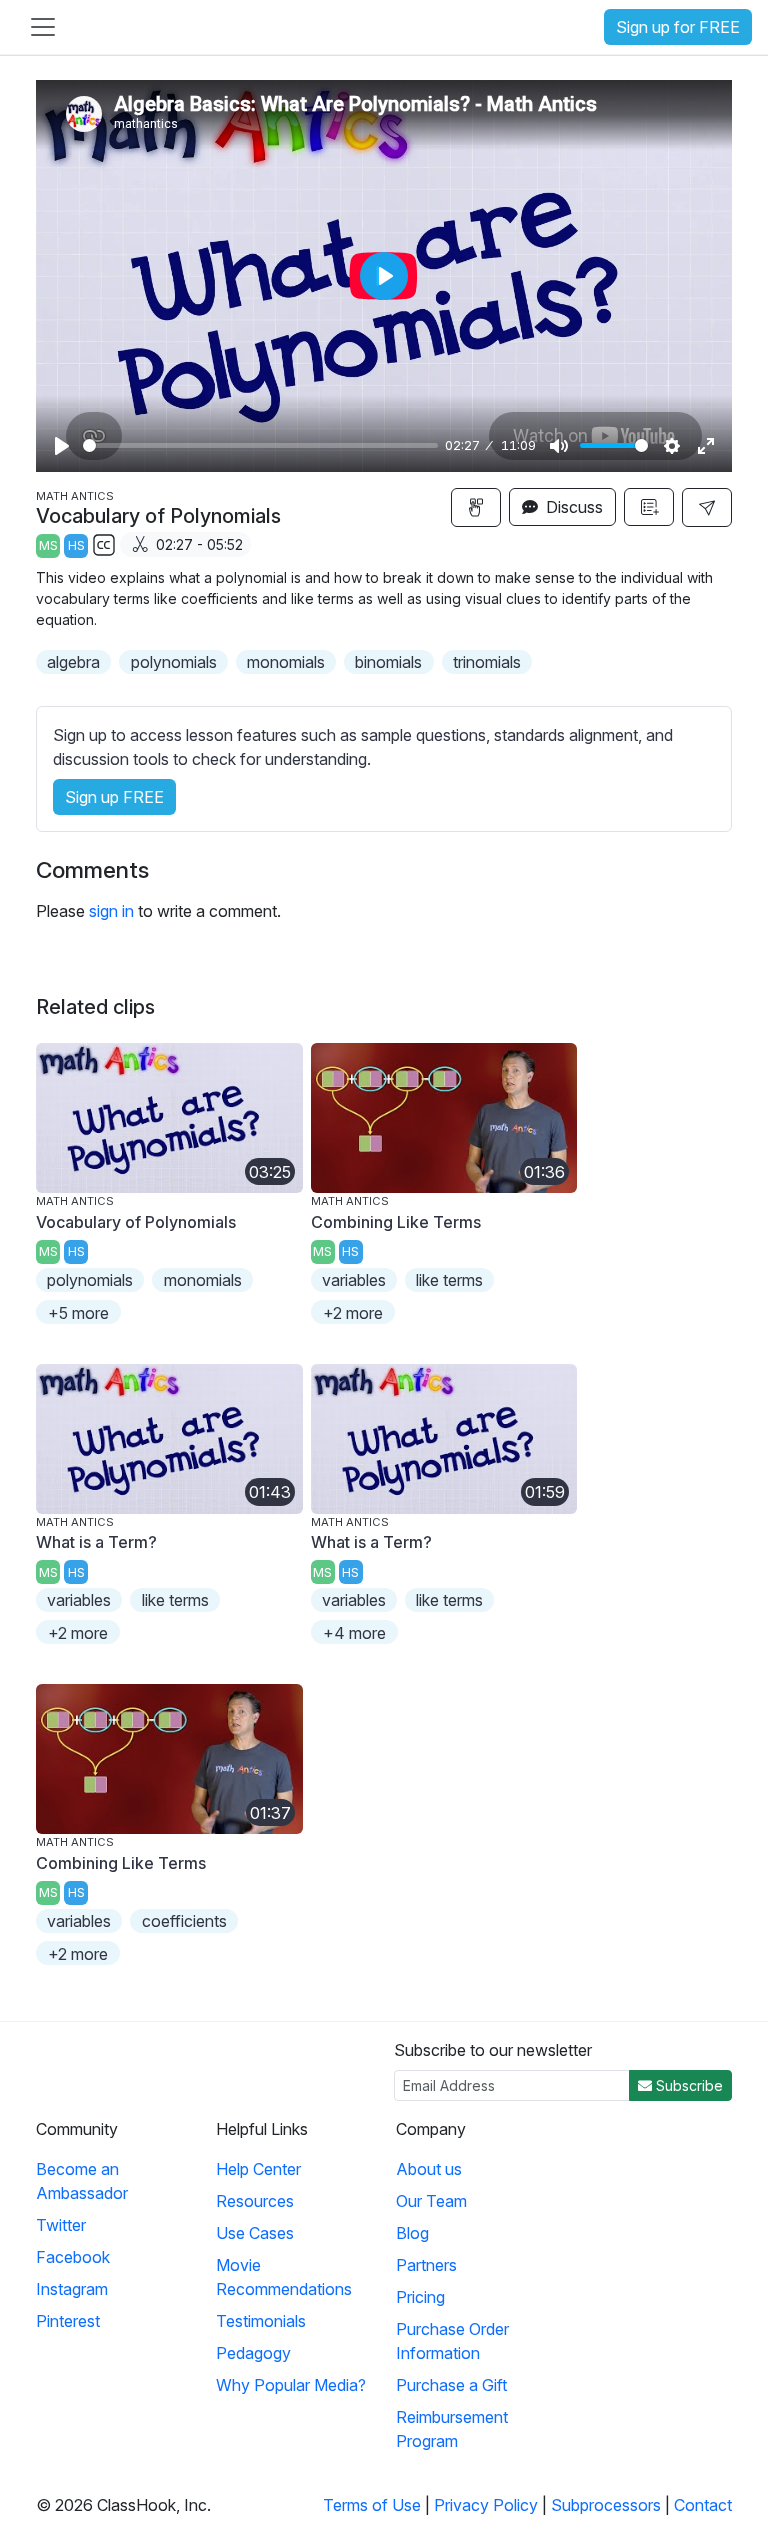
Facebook (73, 2257)
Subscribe (687, 2085)
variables (354, 1280)
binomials (388, 662)
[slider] (260, 445)
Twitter (61, 2225)
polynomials (174, 662)
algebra (73, 662)
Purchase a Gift (451, 2385)
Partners (426, 2265)
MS (48, 545)
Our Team (431, 2201)
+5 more (78, 1313)
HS (76, 545)
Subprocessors (606, 2505)
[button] (707, 507)
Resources (255, 2201)
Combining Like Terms (396, 1222)
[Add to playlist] (649, 507)
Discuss (572, 507)
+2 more (353, 1313)
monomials (286, 662)
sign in (111, 911)
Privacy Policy (486, 2505)
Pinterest (68, 2321)
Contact (703, 2505)
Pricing (420, 2297)
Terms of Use (372, 2505)
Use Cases (255, 2233)
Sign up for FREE (678, 27)
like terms (449, 1280)
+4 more (354, 1633)
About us (429, 2169)
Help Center (258, 2169)
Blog (412, 2233)
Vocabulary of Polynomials (136, 1222)
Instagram (72, 2289)
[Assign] (476, 507)
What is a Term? (96, 1542)
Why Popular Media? (291, 2385)
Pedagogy (253, 2353)
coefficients (184, 1921)
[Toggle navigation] (43, 27)
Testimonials (261, 2321)
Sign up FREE (114, 797)
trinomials (487, 662)
